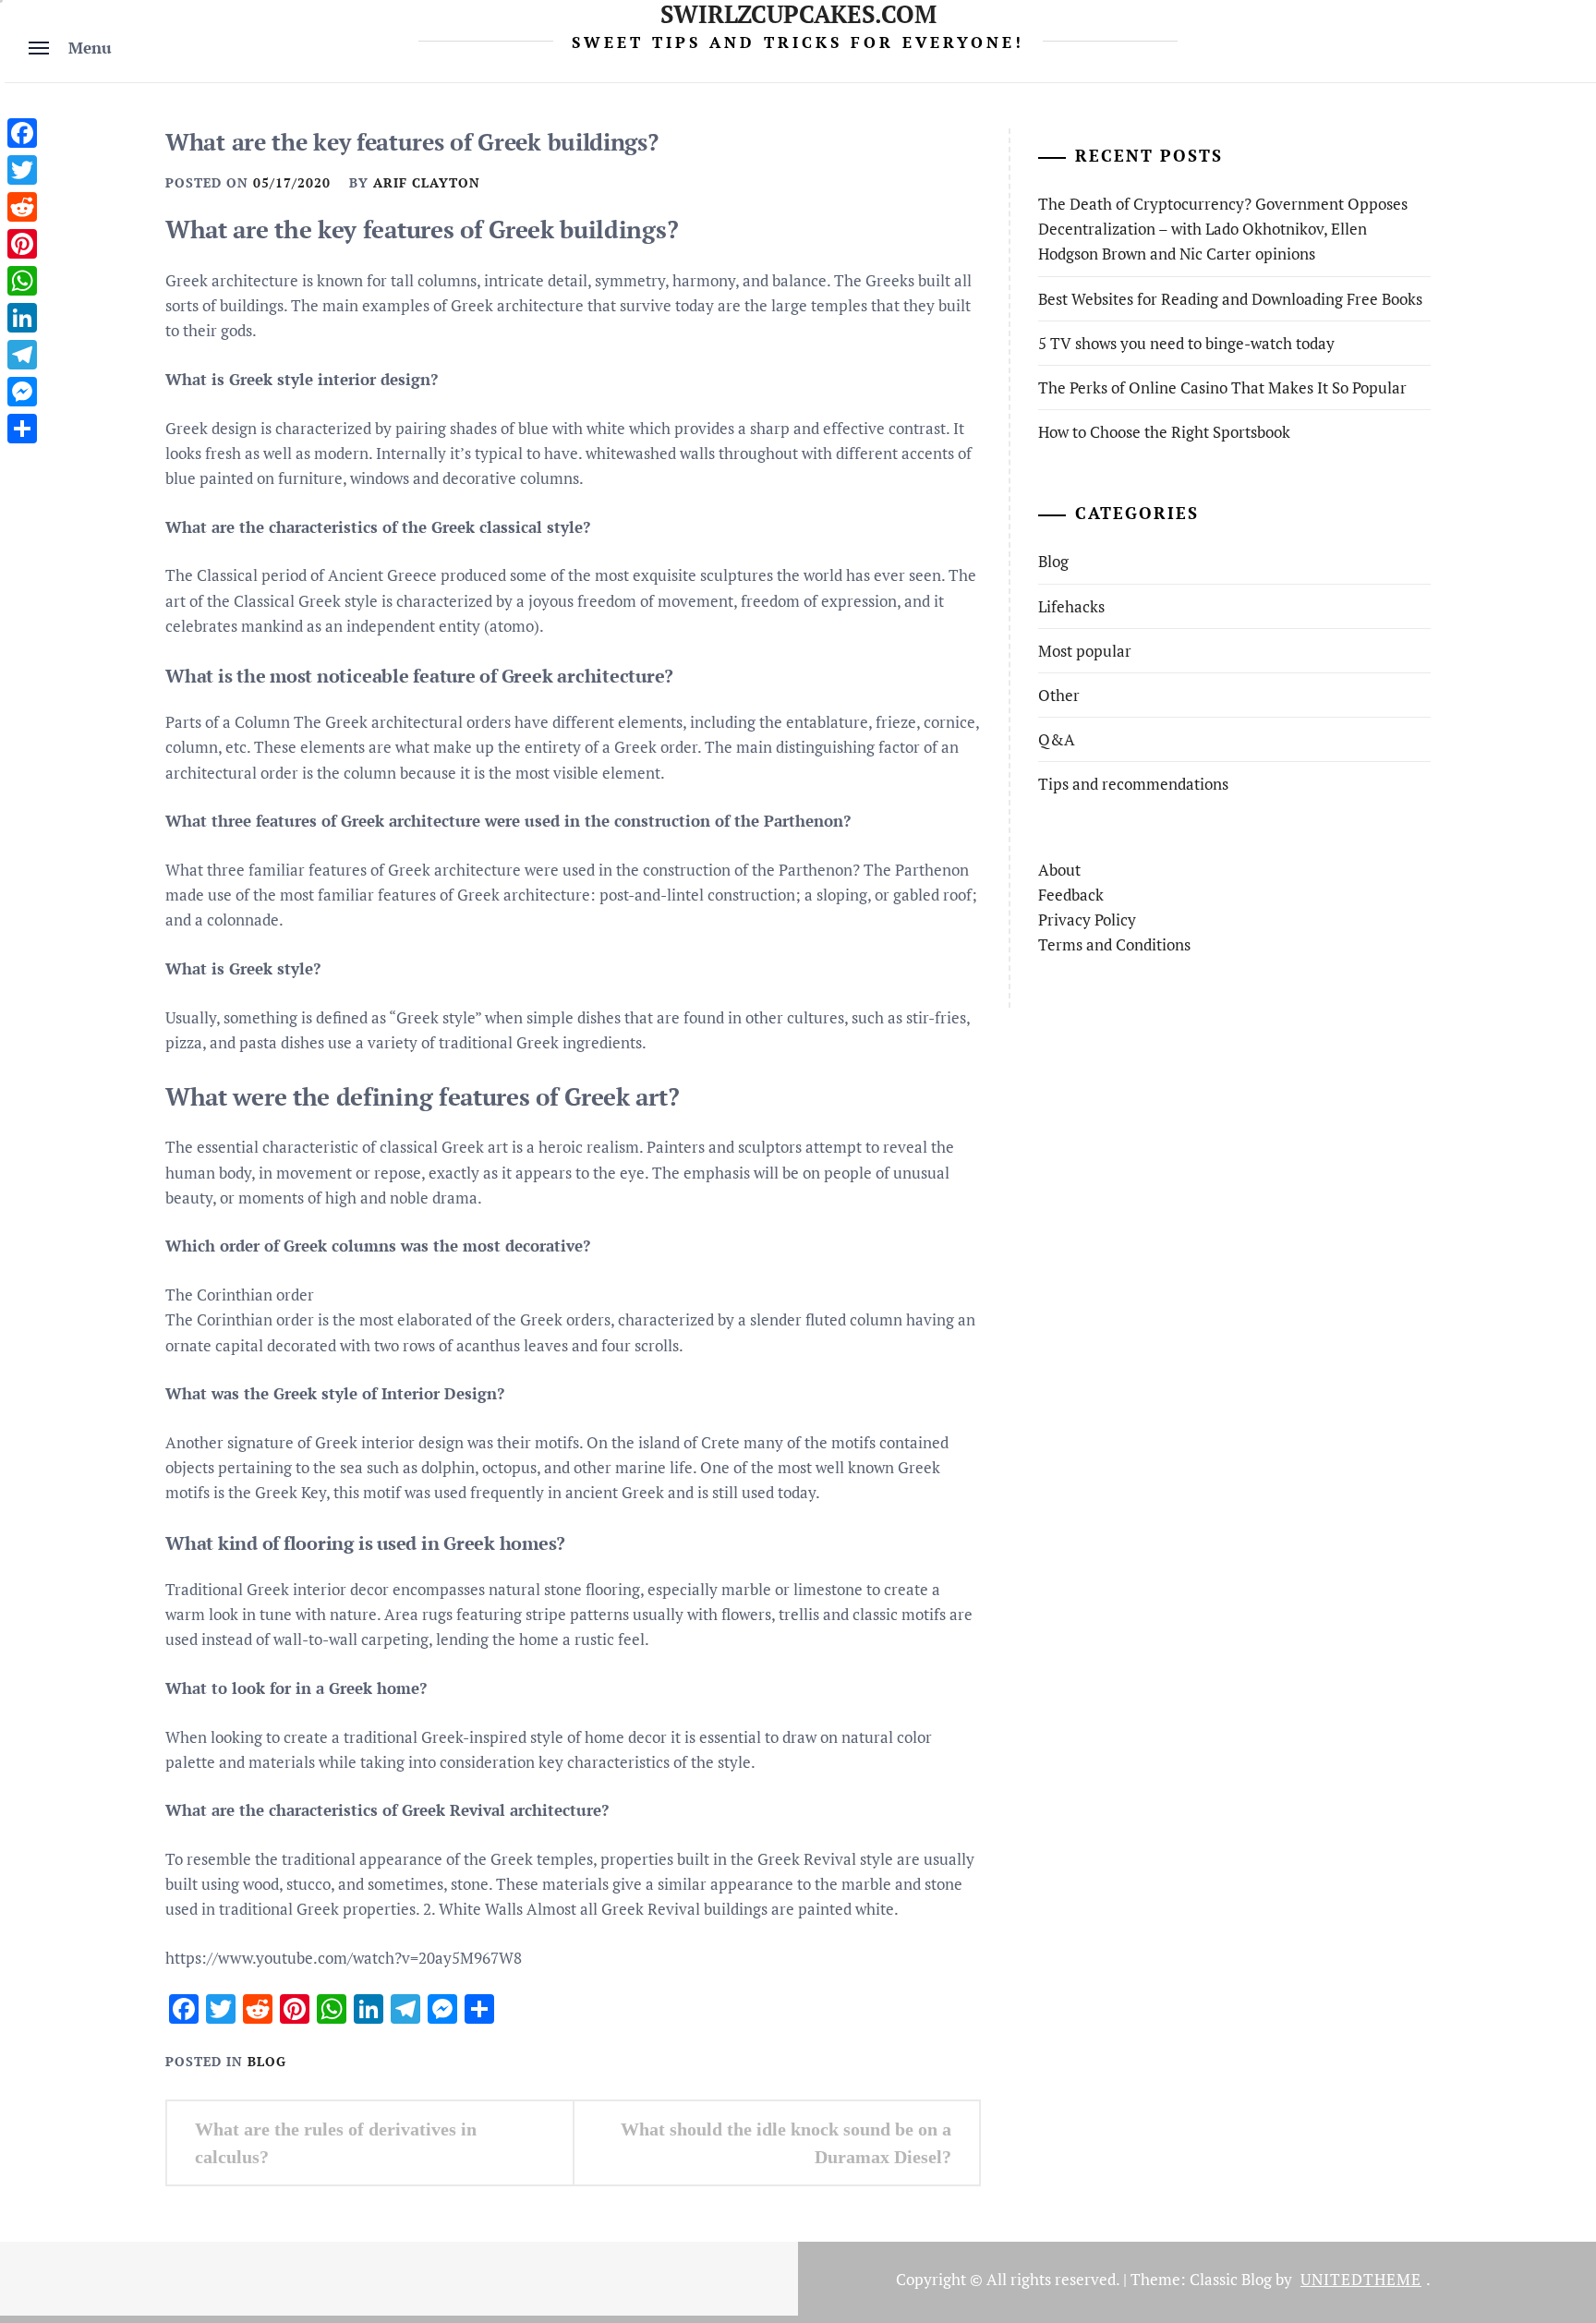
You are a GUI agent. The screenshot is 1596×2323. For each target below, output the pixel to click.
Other (1059, 695)
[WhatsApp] (22, 281)
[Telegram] (22, 355)
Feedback (1071, 895)
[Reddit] (22, 207)
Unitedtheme (1361, 2279)
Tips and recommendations (1133, 784)
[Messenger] (22, 392)
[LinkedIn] (22, 318)
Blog (267, 2061)
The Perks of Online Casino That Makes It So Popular (1222, 387)
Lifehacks (1071, 606)
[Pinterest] (22, 244)
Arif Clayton (427, 182)
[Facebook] (22, 133)
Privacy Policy (1087, 920)
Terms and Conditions (1114, 944)
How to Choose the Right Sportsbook (1164, 432)
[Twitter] (22, 170)
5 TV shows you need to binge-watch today (1186, 343)
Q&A (1057, 739)
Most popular (1085, 651)
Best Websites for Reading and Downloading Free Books (1230, 299)
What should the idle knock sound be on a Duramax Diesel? (786, 2143)
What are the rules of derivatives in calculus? (336, 2143)
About (1059, 870)
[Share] (22, 429)
